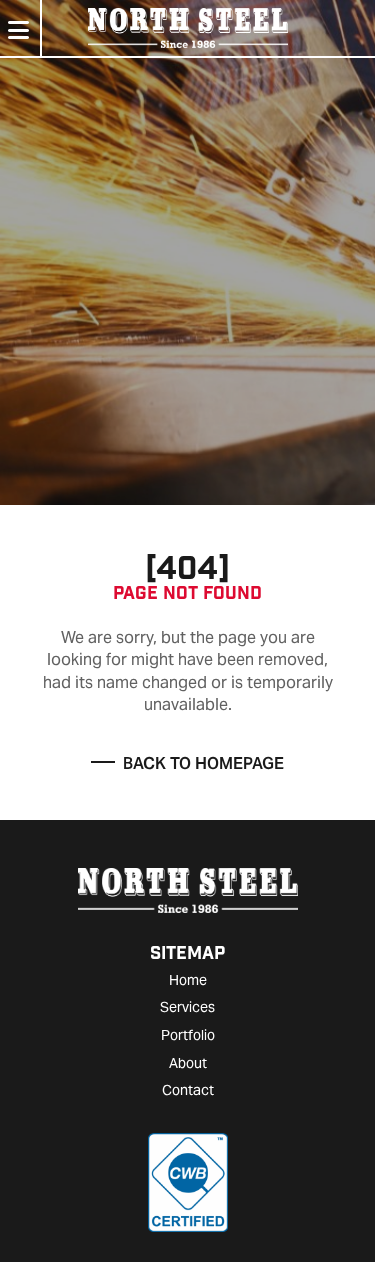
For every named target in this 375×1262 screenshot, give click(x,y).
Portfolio (188, 1035)
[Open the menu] (18, 31)
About (188, 1063)
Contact (188, 1090)
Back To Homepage (203, 764)
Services (187, 1007)
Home (188, 980)
